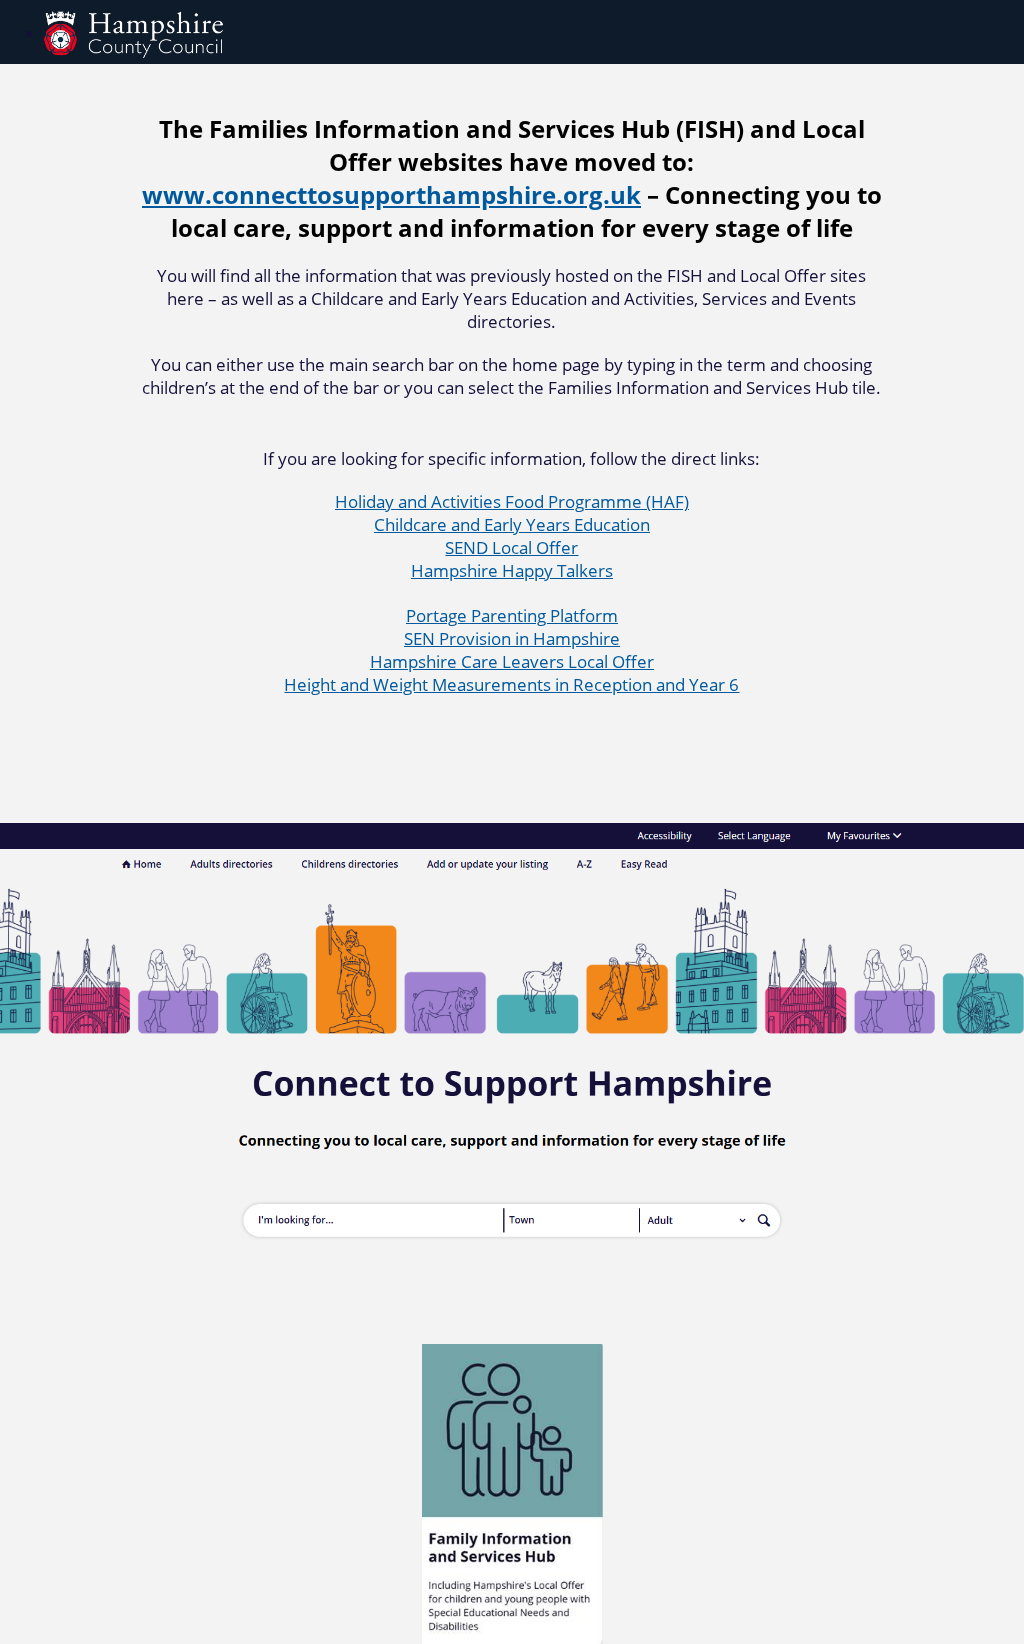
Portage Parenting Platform (512, 615)
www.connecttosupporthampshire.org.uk (391, 194)
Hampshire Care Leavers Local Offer (512, 661)
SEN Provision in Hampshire (512, 638)
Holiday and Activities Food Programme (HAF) (512, 501)
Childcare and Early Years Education (512, 524)
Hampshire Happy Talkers (512, 570)
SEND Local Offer (511, 547)
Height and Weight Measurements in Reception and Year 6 (511, 684)
